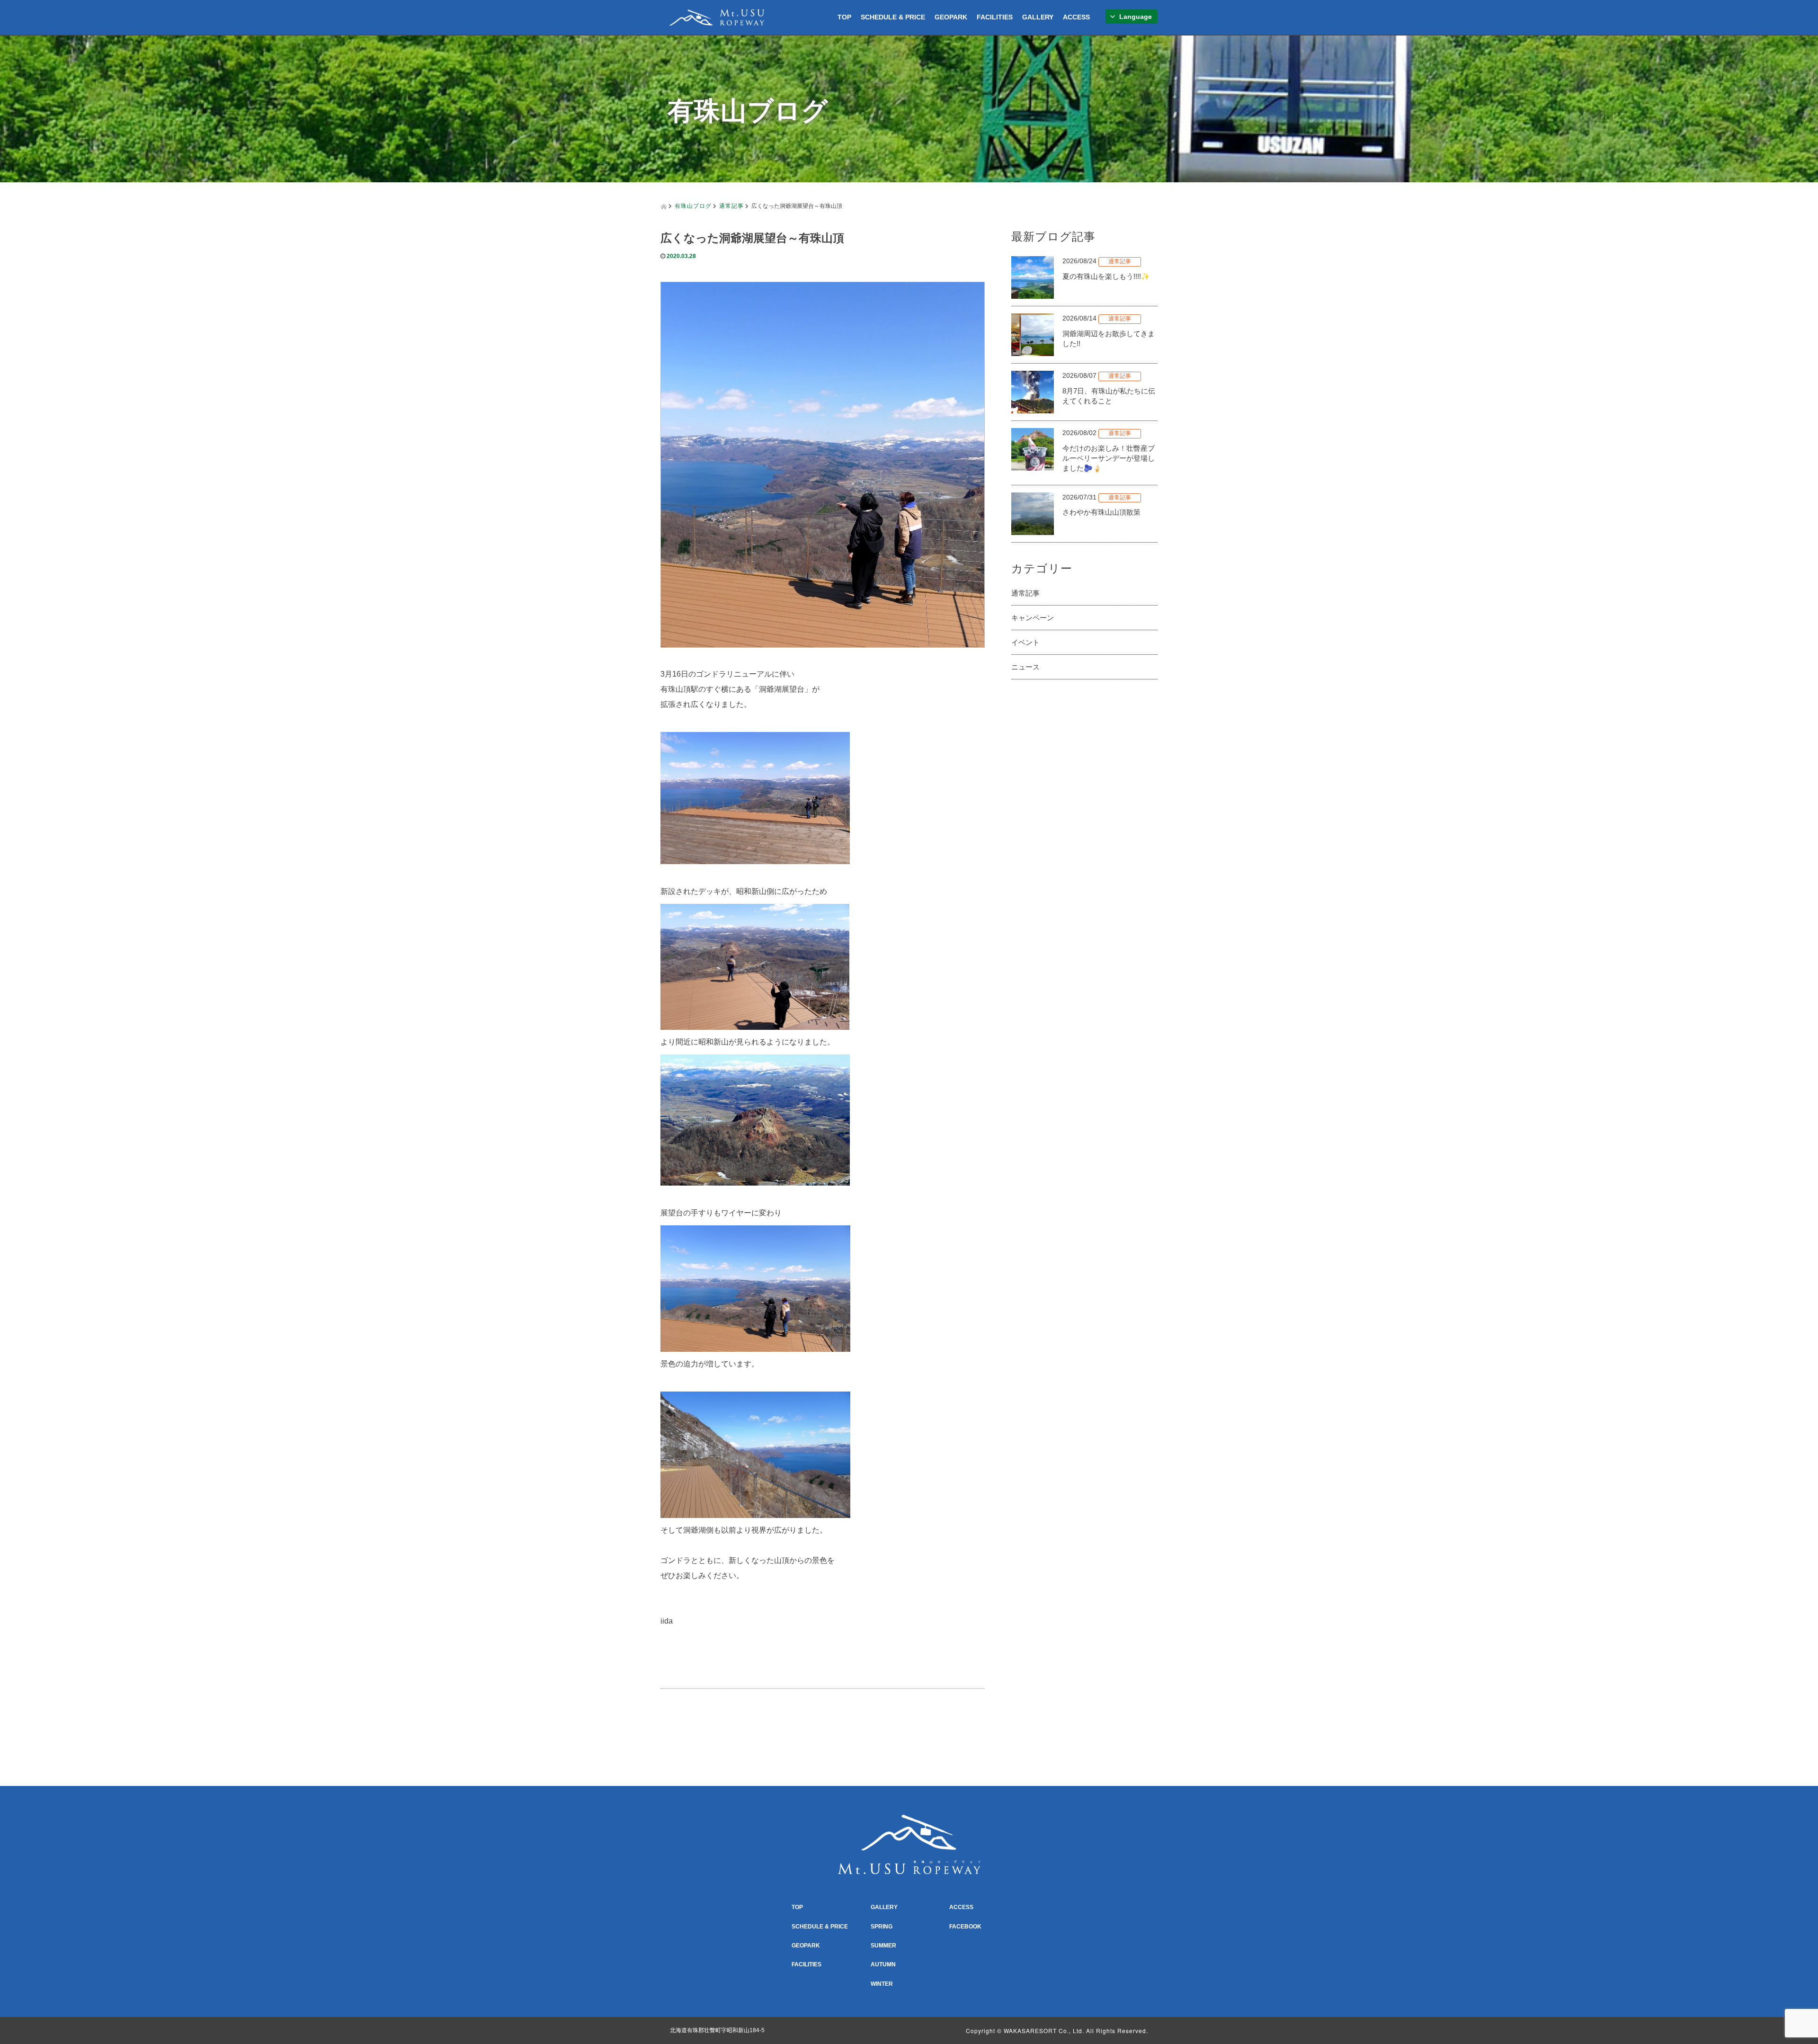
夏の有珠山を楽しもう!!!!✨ (1106, 276)
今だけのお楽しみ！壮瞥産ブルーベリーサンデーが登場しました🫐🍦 (1109, 458)
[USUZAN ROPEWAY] (717, 16)
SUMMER (883, 1946)
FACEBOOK (965, 1927)
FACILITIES (995, 17)
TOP (844, 17)
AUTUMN (883, 1964)
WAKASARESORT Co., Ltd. (1044, 2031)
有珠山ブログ (693, 205)
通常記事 (731, 205)
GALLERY (1038, 17)
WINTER (882, 1984)
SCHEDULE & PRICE (893, 17)
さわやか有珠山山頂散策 (1101, 512)
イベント (1025, 642)
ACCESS (1076, 17)
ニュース (1025, 667)
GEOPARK (951, 17)
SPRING (882, 1927)
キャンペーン (1033, 618)
